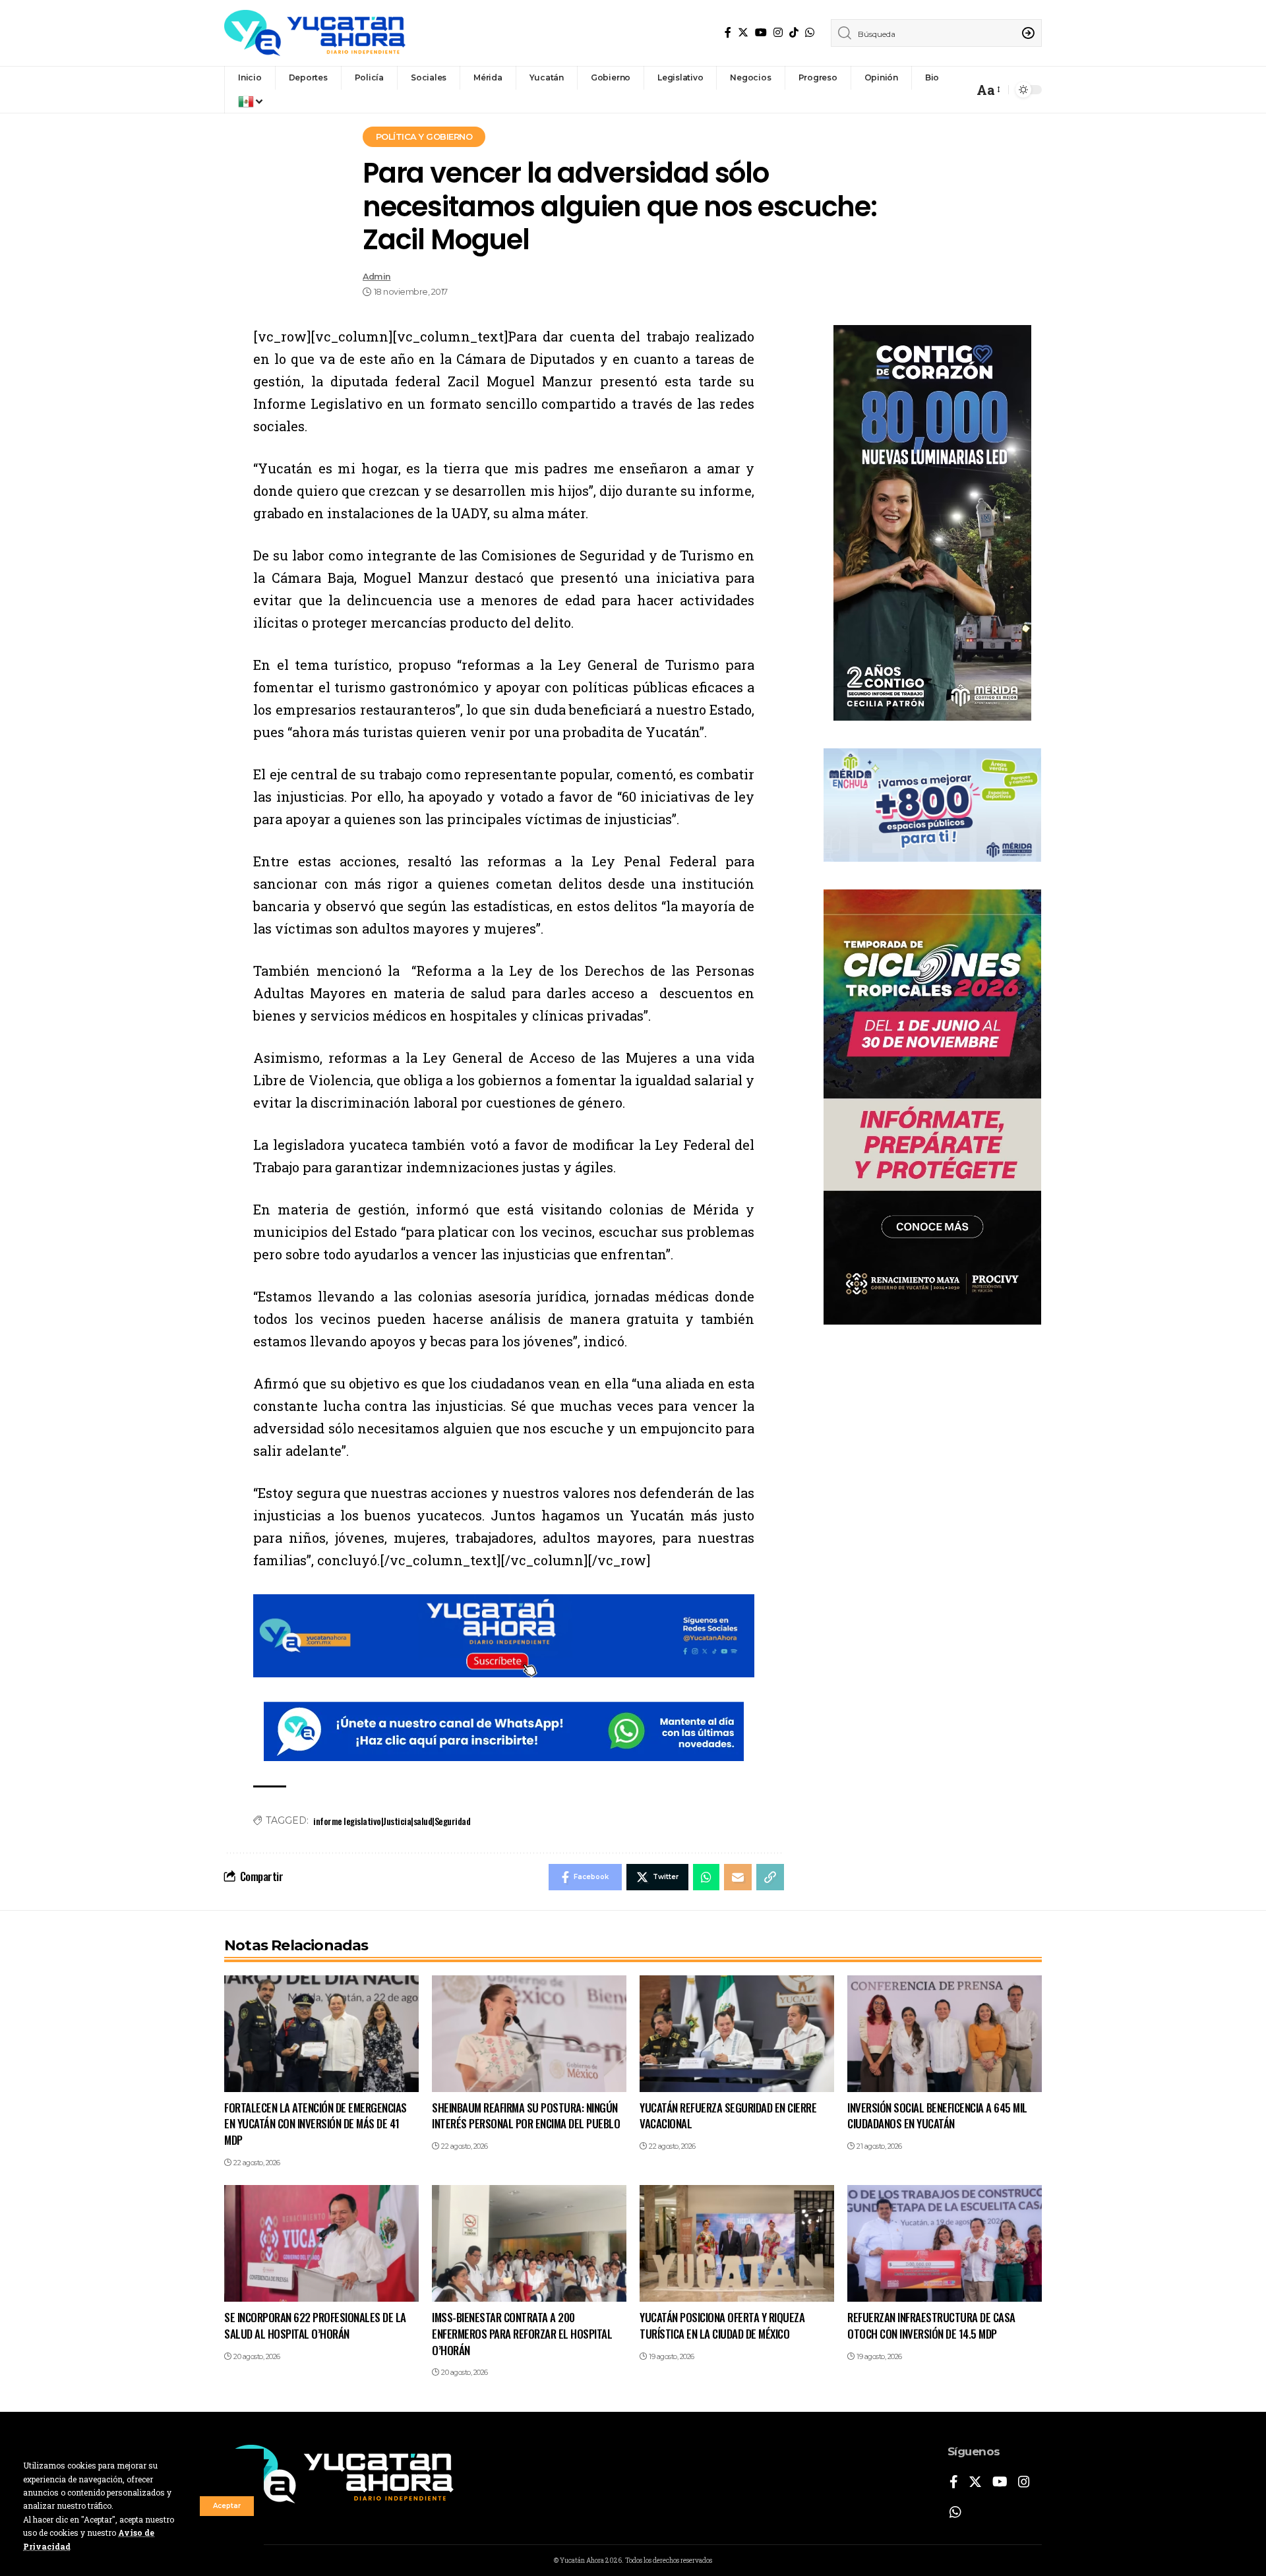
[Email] (738, 1877)
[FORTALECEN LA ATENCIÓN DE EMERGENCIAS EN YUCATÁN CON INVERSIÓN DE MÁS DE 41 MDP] (321, 2034)
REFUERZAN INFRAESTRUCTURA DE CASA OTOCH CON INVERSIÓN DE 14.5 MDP (931, 2325)
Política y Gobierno (424, 136)
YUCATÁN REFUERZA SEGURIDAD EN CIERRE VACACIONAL (728, 2116)
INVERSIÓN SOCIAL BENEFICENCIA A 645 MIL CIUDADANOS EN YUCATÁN (937, 2116)
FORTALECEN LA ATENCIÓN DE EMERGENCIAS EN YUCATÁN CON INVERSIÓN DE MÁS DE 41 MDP (316, 2124)
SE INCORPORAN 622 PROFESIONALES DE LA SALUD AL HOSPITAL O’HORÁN (315, 2325)
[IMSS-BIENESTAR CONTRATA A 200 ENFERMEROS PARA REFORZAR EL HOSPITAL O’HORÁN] (529, 2243)
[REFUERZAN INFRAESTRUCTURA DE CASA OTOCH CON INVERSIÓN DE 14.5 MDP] (945, 2243)
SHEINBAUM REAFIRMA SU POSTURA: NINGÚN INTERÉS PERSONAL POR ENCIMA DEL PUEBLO (526, 2116)
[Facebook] (728, 33)
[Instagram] (778, 33)
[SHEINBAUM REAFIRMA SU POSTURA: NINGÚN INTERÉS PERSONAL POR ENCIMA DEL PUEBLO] (529, 2034)
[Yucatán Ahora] (315, 33)
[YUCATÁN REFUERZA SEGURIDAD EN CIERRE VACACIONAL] (737, 2034)
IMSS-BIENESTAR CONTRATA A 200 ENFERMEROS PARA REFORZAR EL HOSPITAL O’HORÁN (522, 2333)
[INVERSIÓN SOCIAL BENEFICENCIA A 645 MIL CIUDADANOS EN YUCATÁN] (945, 2034)
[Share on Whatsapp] (706, 1877)
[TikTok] (794, 33)
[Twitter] (743, 33)
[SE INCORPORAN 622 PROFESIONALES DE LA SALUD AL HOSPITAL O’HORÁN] (321, 2243)
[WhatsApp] (810, 33)
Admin (377, 277)
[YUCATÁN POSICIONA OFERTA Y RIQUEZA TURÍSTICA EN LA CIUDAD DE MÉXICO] (737, 2243)
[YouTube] (761, 33)
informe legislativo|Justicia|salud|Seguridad (392, 1821)
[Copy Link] (770, 1877)
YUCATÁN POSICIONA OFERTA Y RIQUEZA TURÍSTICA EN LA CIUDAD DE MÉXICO (722, 2325)
